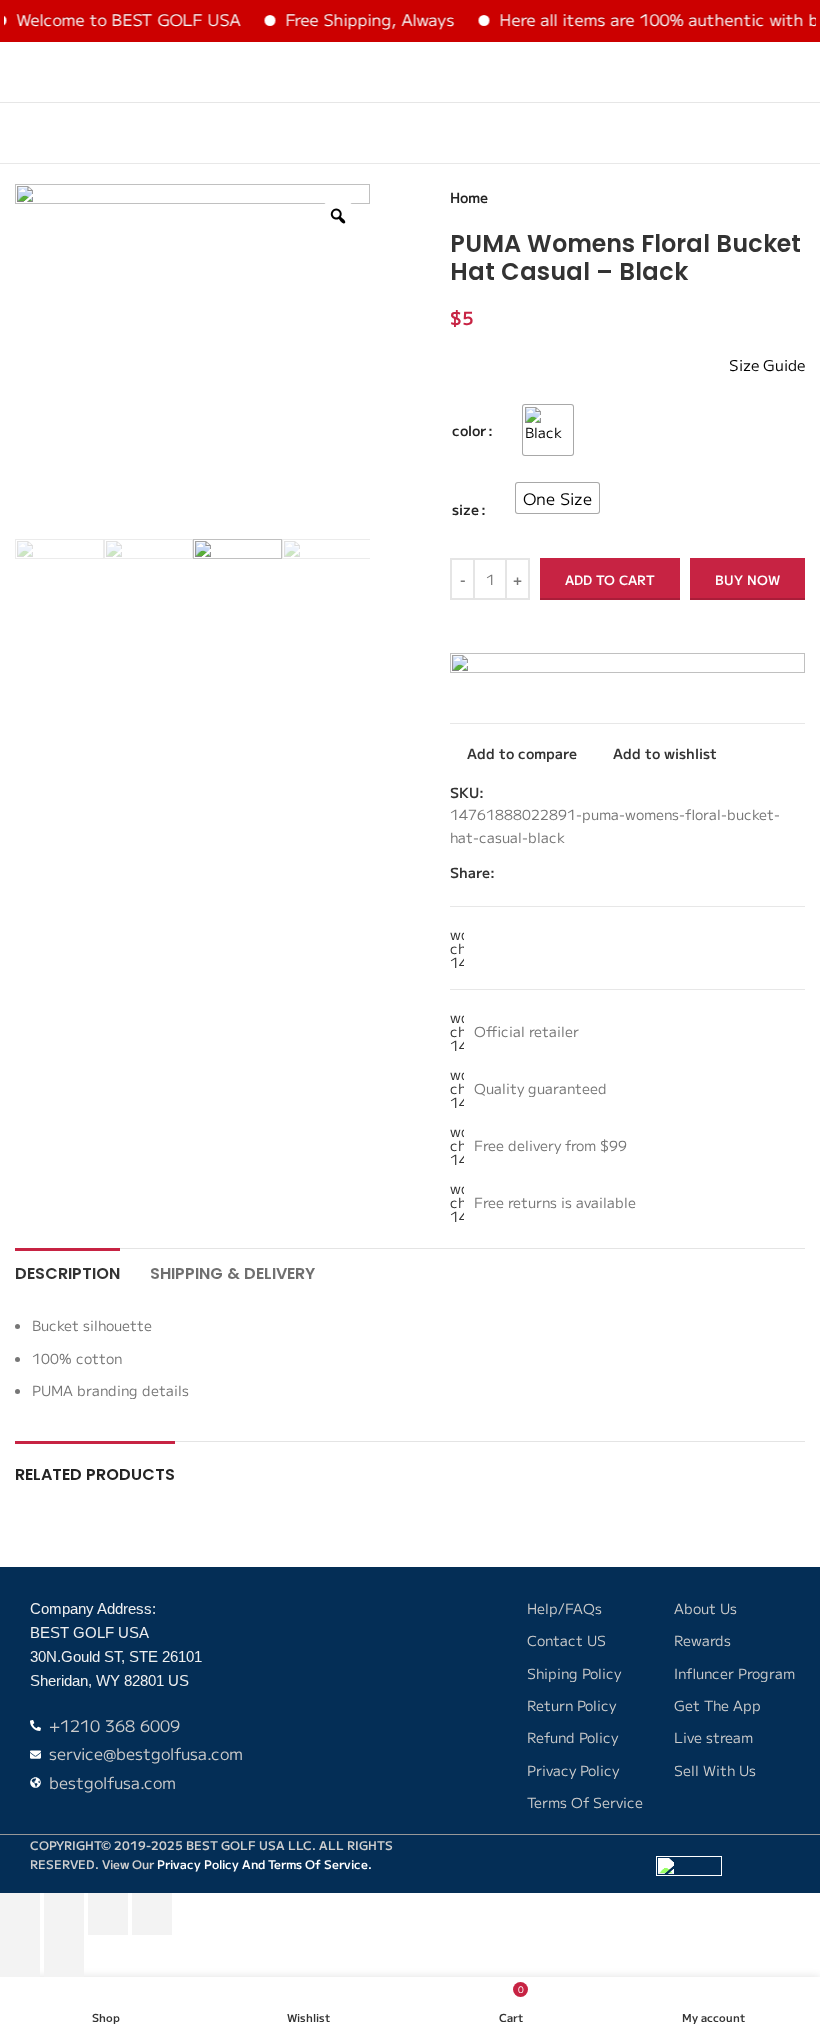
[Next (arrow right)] (64, 1956)
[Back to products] (769, 198)
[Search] (761, 72)
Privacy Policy (198, 1863)
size (465, 509)
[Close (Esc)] (152, 1914)
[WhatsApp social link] (776, 872)
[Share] (108, 1914)
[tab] (67, 1271)
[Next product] (793, 198)
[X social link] (707, 872)
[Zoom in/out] (20, 1914)
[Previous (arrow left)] (20, 1956)
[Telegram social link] (799, 872)
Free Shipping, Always (351, 19)
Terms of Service (318, 1863)
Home (469, 197)
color (469, 430)
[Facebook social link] (684, 872)
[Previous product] (745, 198)
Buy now (747, 579)
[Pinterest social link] (730, 872)
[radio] (548, 430)
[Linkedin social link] (753, 872)
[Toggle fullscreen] (64, 1914)
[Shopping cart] (797, 72)
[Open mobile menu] (23, 72)
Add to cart (610, 579)
